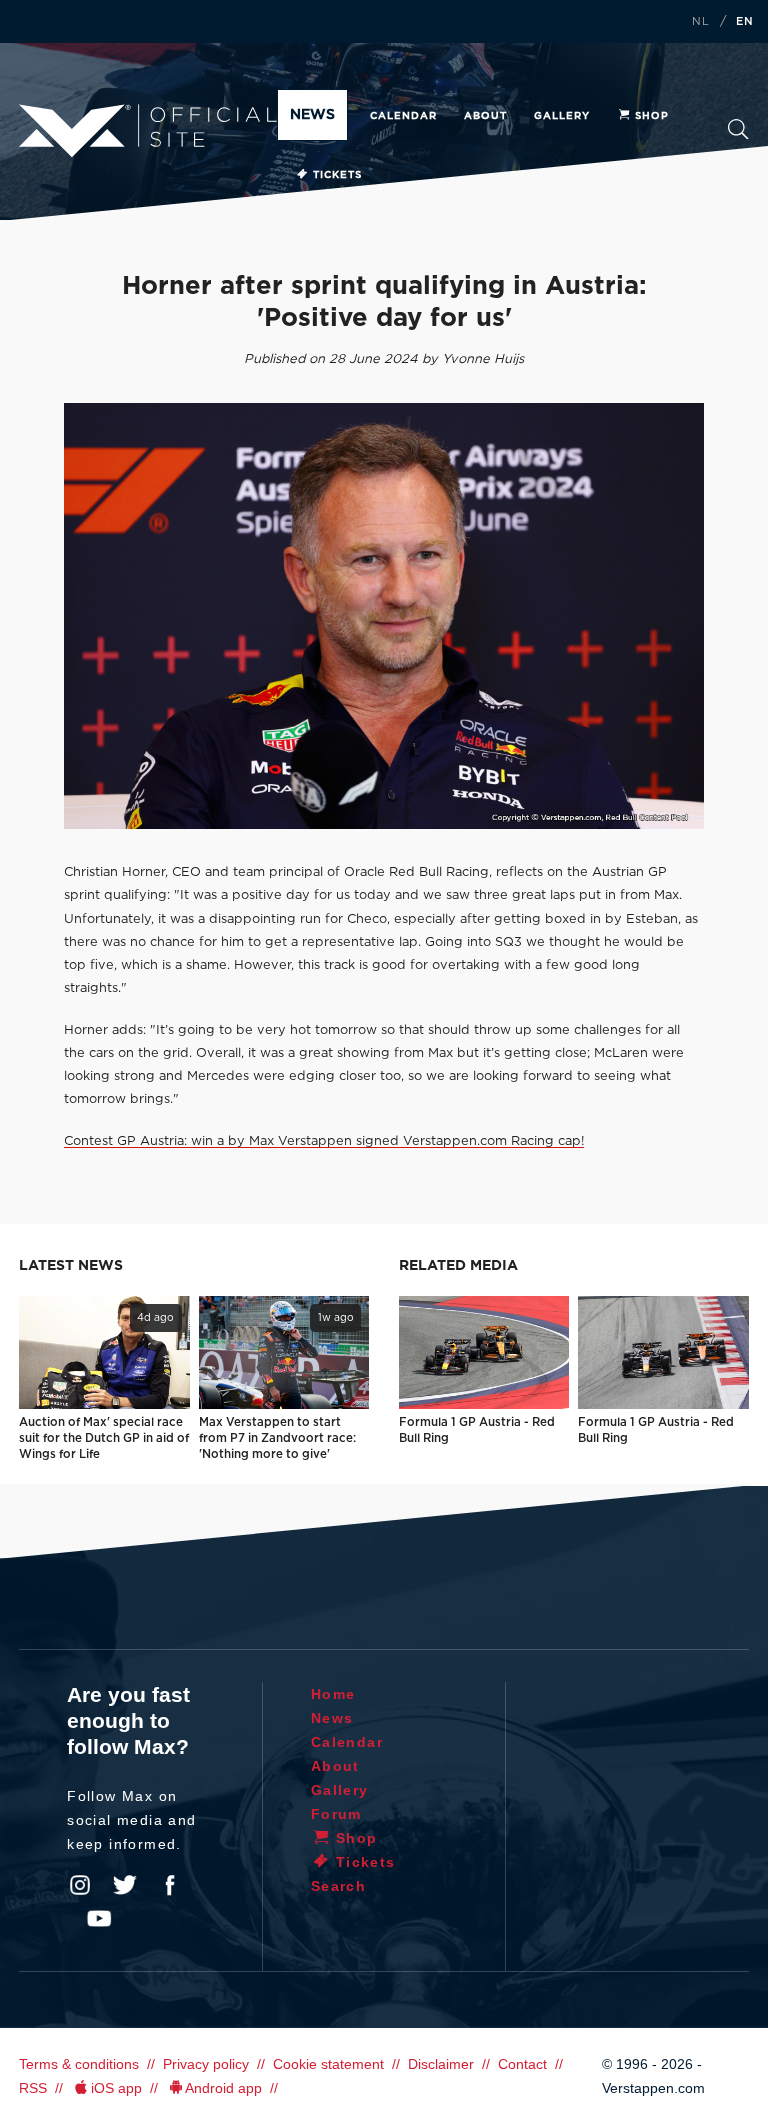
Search (738, 135)
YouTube (99, 1919)
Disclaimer (441, 2064)
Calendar (403, 116)
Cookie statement (328, 2064)
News (312, 115)
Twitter (125, 1885)
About (485, 116)
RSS (33, 2088)
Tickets (337, 175)
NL (701, 22)
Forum (336, 1814)
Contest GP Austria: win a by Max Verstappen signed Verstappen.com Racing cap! (324, 1141)
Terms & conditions (79, 2064)
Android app (223, 2088)
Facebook (170, 1885)
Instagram (80, 1885)
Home (333, 1694)
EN (745, 22)
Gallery (562, 116)
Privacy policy (206, 2064)
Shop (652, 116)
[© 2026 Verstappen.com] (384, 616)
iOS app (116, 2088)
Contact (522, 2064)
